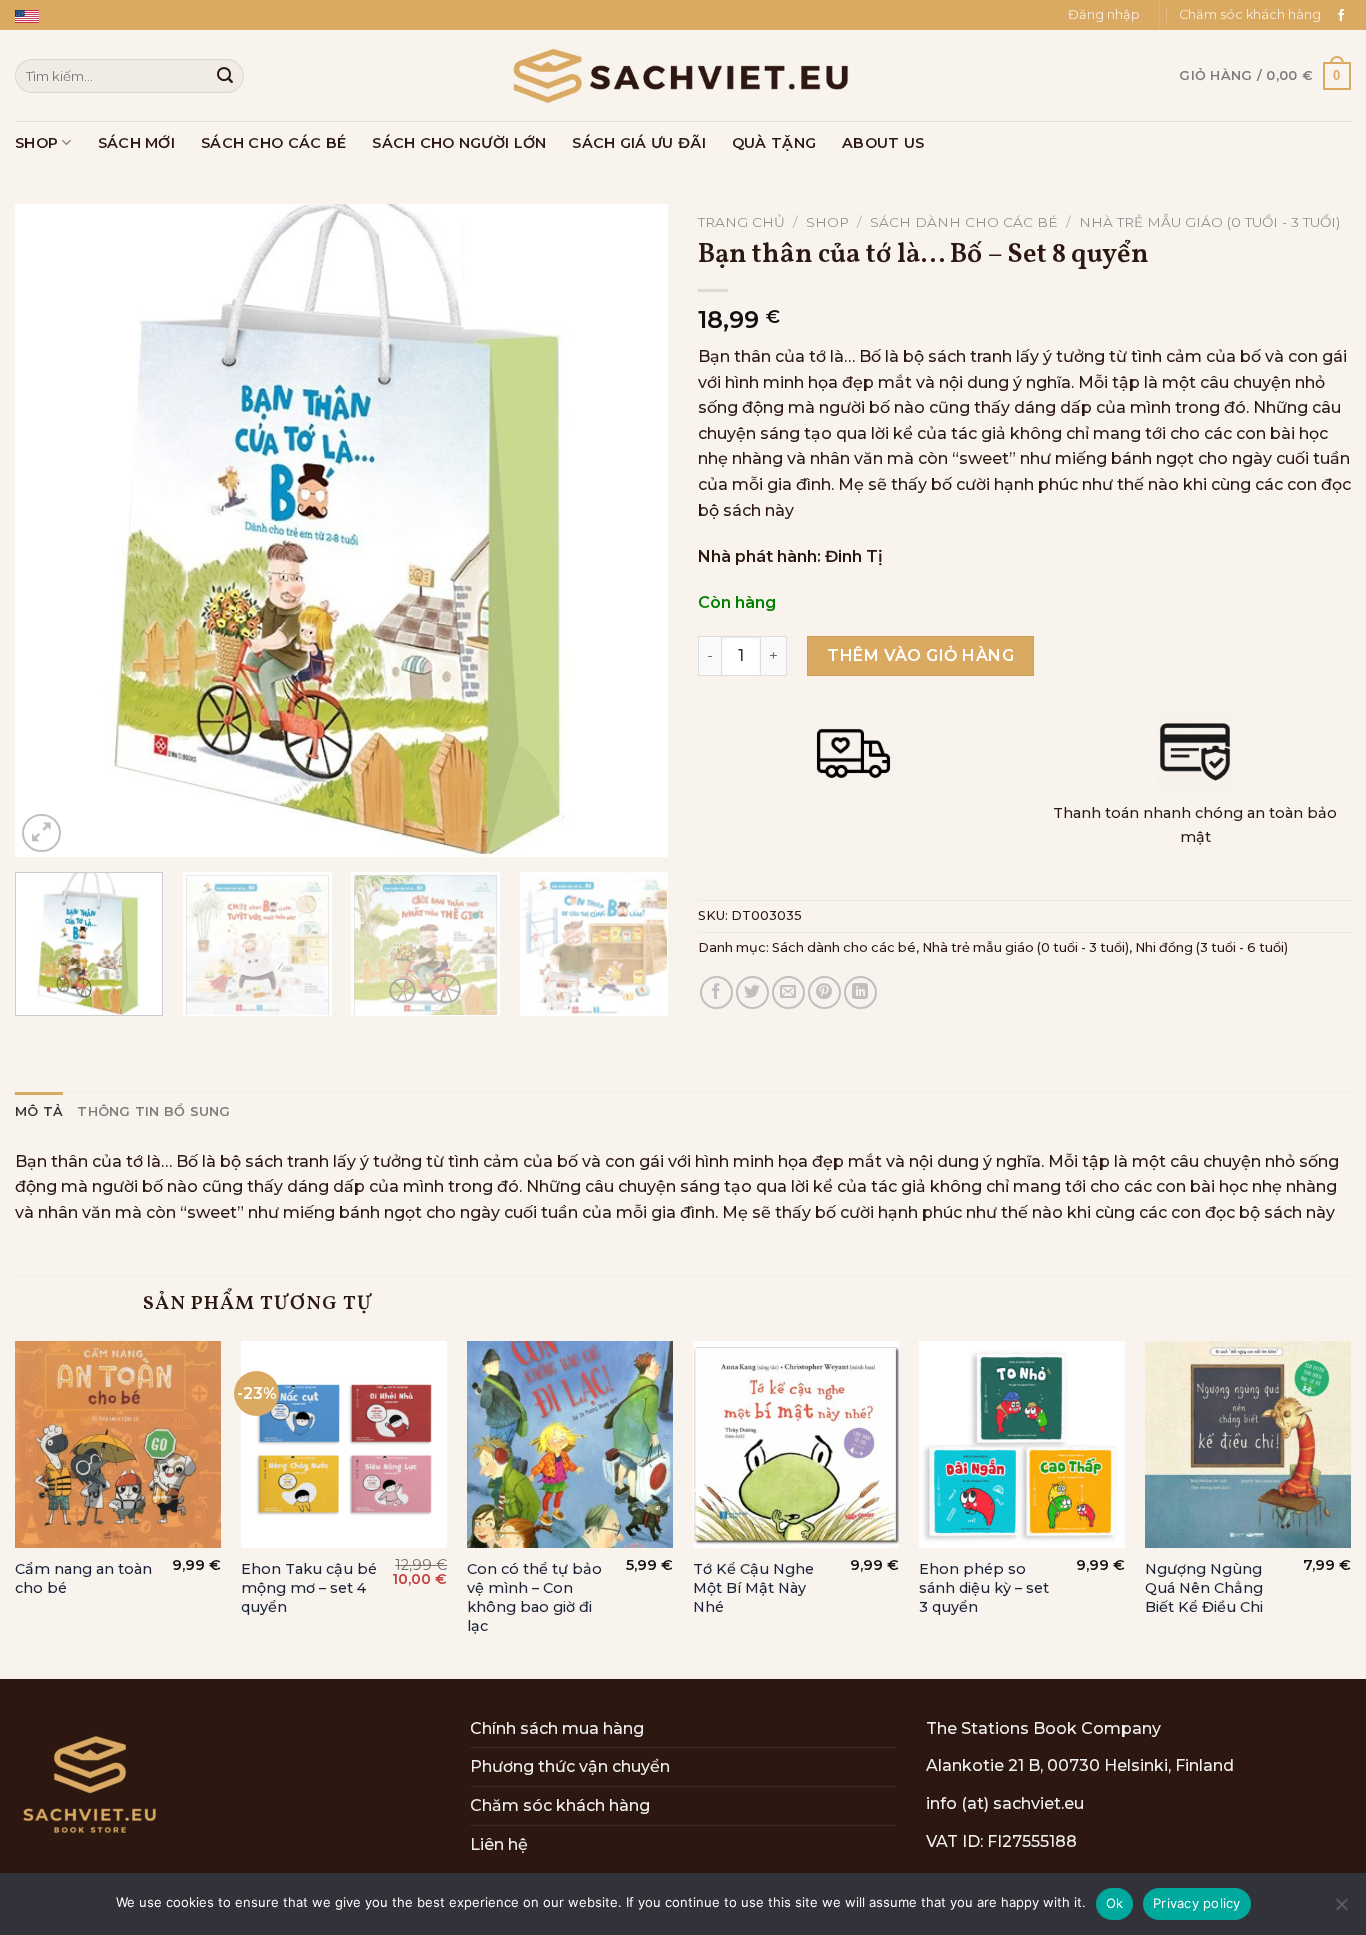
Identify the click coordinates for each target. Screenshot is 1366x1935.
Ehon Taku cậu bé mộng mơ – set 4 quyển (309, 1587)
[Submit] (225, 76)
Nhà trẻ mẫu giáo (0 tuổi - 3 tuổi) (1209, 222)
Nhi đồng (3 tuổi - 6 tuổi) (1211, 947)
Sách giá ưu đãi (638, 143)
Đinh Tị (854, 556)
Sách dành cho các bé (964, 222)
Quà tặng (774, 143)
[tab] (39, 1112)
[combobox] (129, 75)
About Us (883, 143)
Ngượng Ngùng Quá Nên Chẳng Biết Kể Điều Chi (1204, 1587)
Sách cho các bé (273, 143)
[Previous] (53, 531)
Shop (36, 143)
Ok (1115, 1903)
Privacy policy (1197, 1903)
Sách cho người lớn (459, 143)
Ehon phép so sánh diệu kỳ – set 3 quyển (984, 1587)
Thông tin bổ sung (153, 1111)
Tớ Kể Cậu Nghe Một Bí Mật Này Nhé (753, 1587)
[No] (1341, 1910)
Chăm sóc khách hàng (1250, 14)
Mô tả (39, 1111)
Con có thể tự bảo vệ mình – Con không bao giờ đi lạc (534, 1597)
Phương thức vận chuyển (570, 1766)
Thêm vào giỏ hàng (920, 655)
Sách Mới (136, 143)
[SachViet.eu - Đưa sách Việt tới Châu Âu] (683, 76)
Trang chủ (741, 222)
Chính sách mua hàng (557, 1728)
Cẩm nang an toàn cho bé (83, 1578)
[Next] (630, 531)
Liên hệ (499, 1844)
